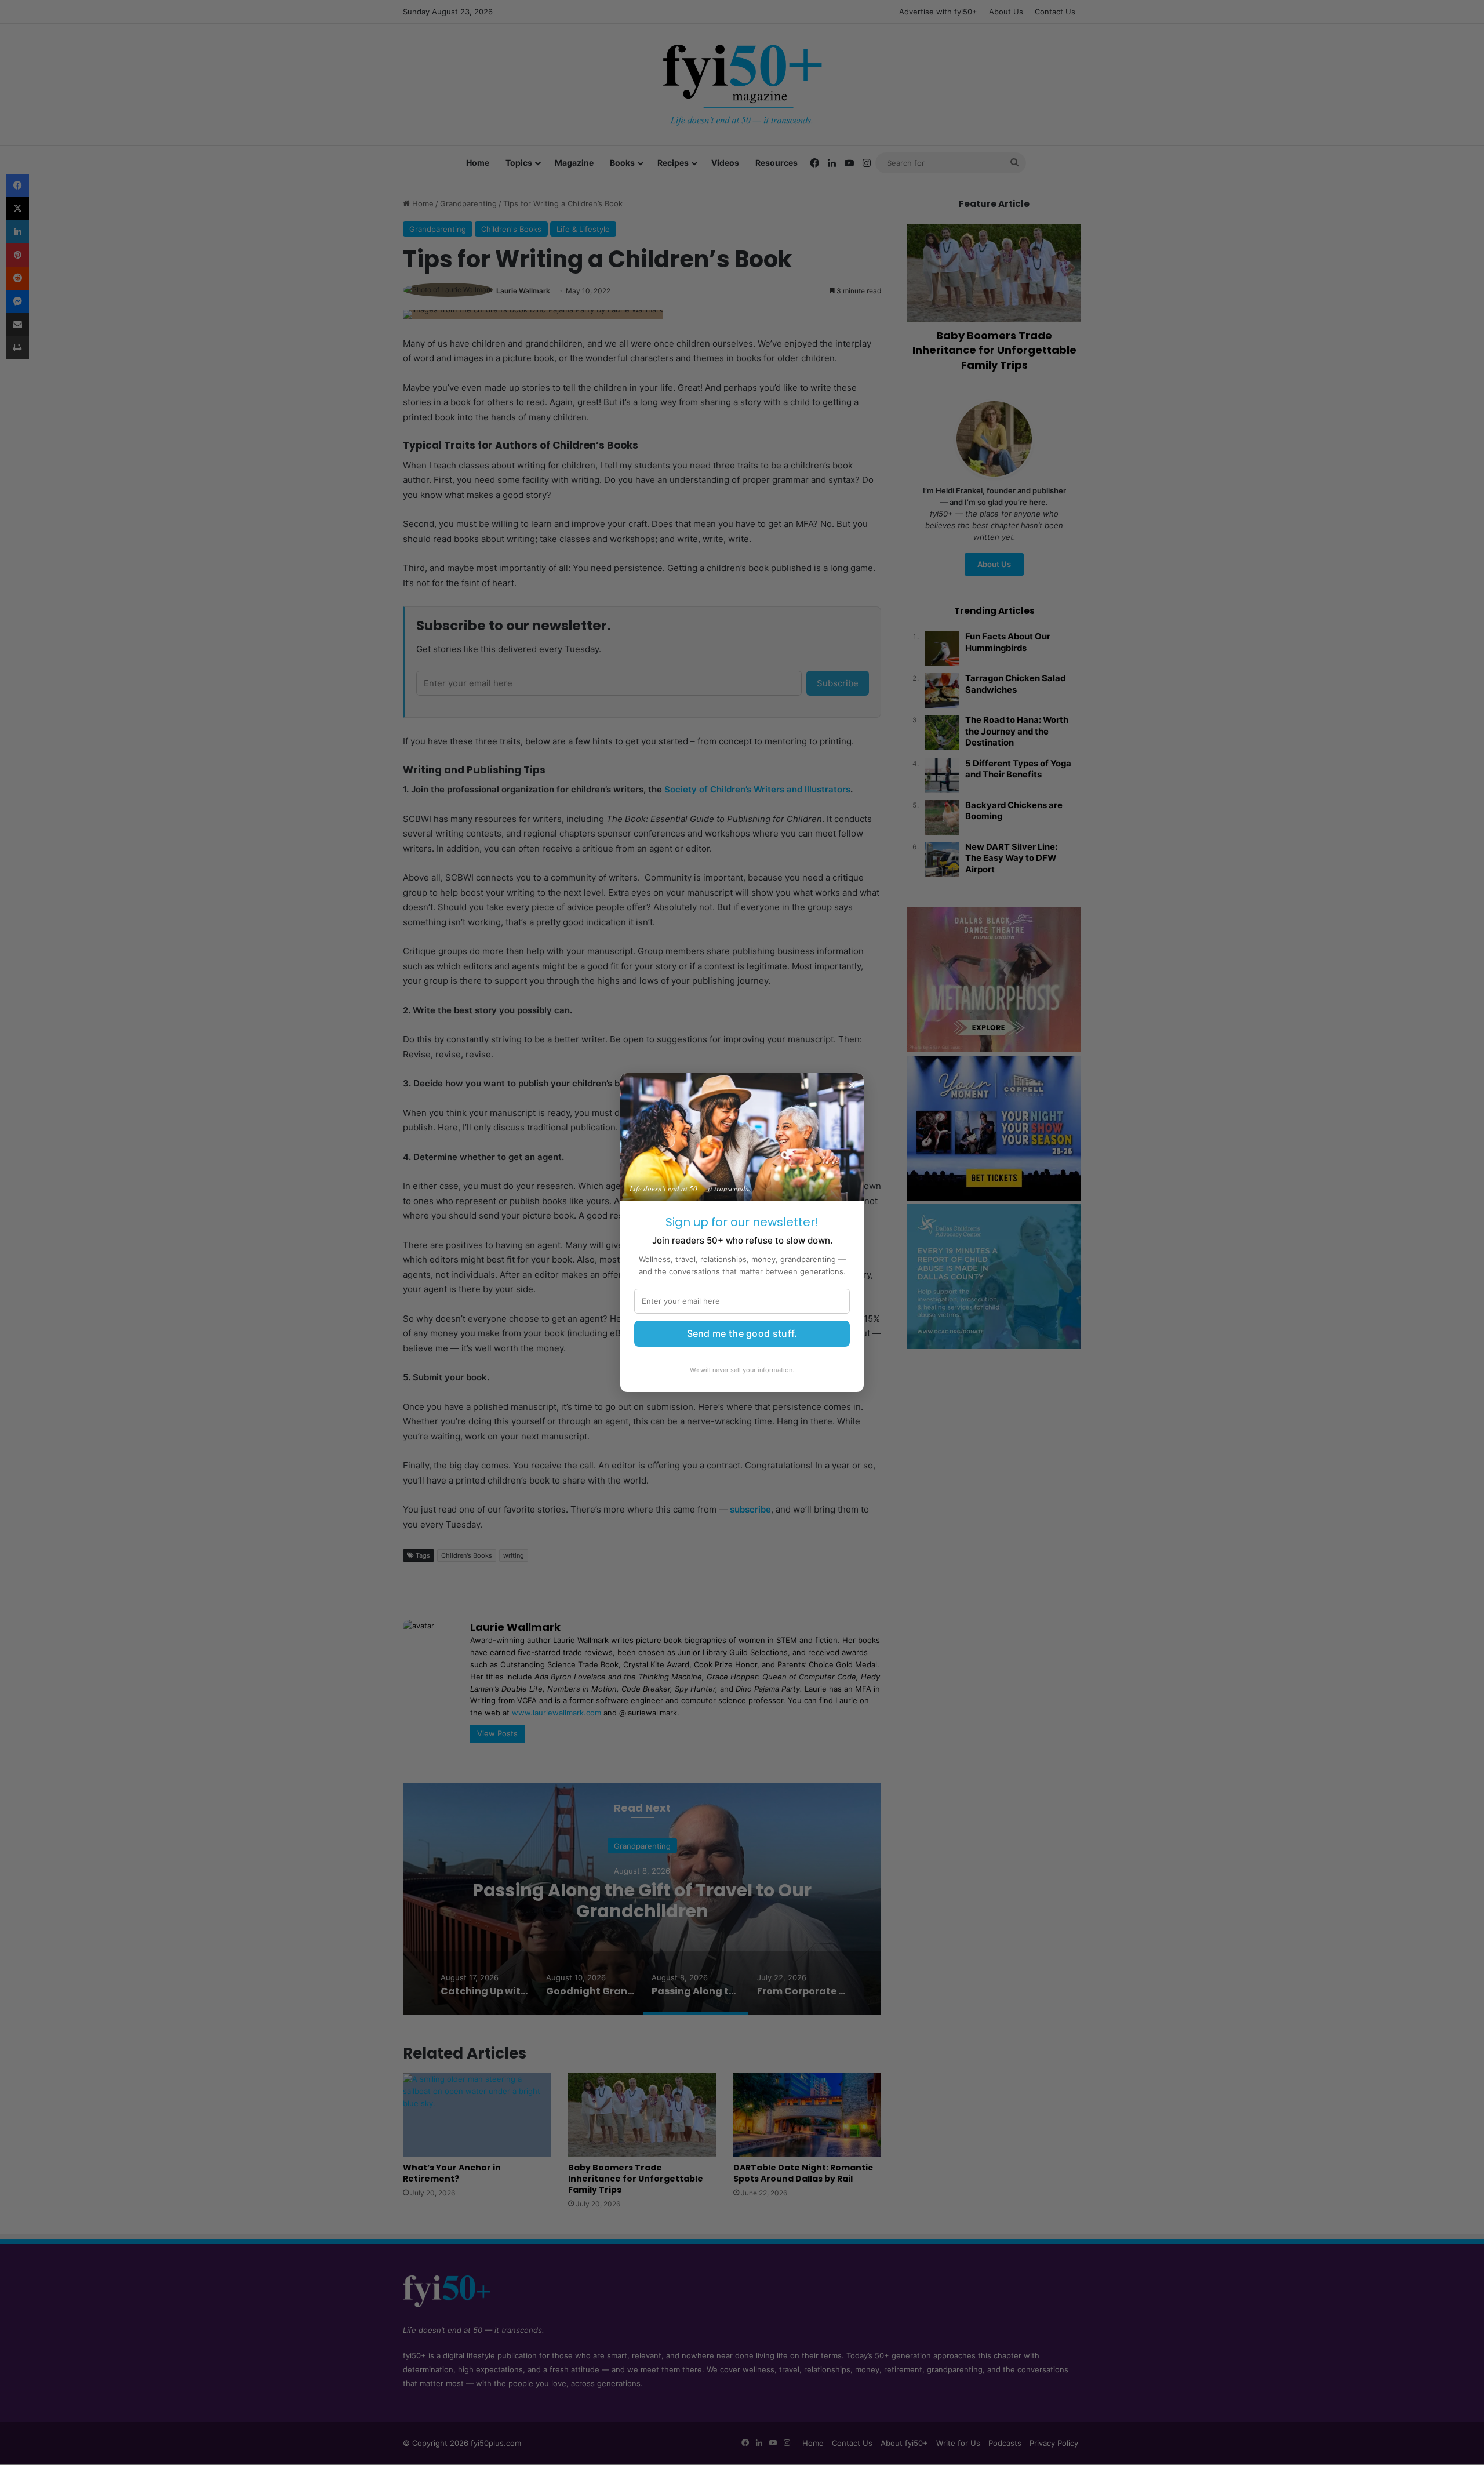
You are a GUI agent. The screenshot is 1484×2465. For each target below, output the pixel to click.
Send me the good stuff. (742, 1333)
